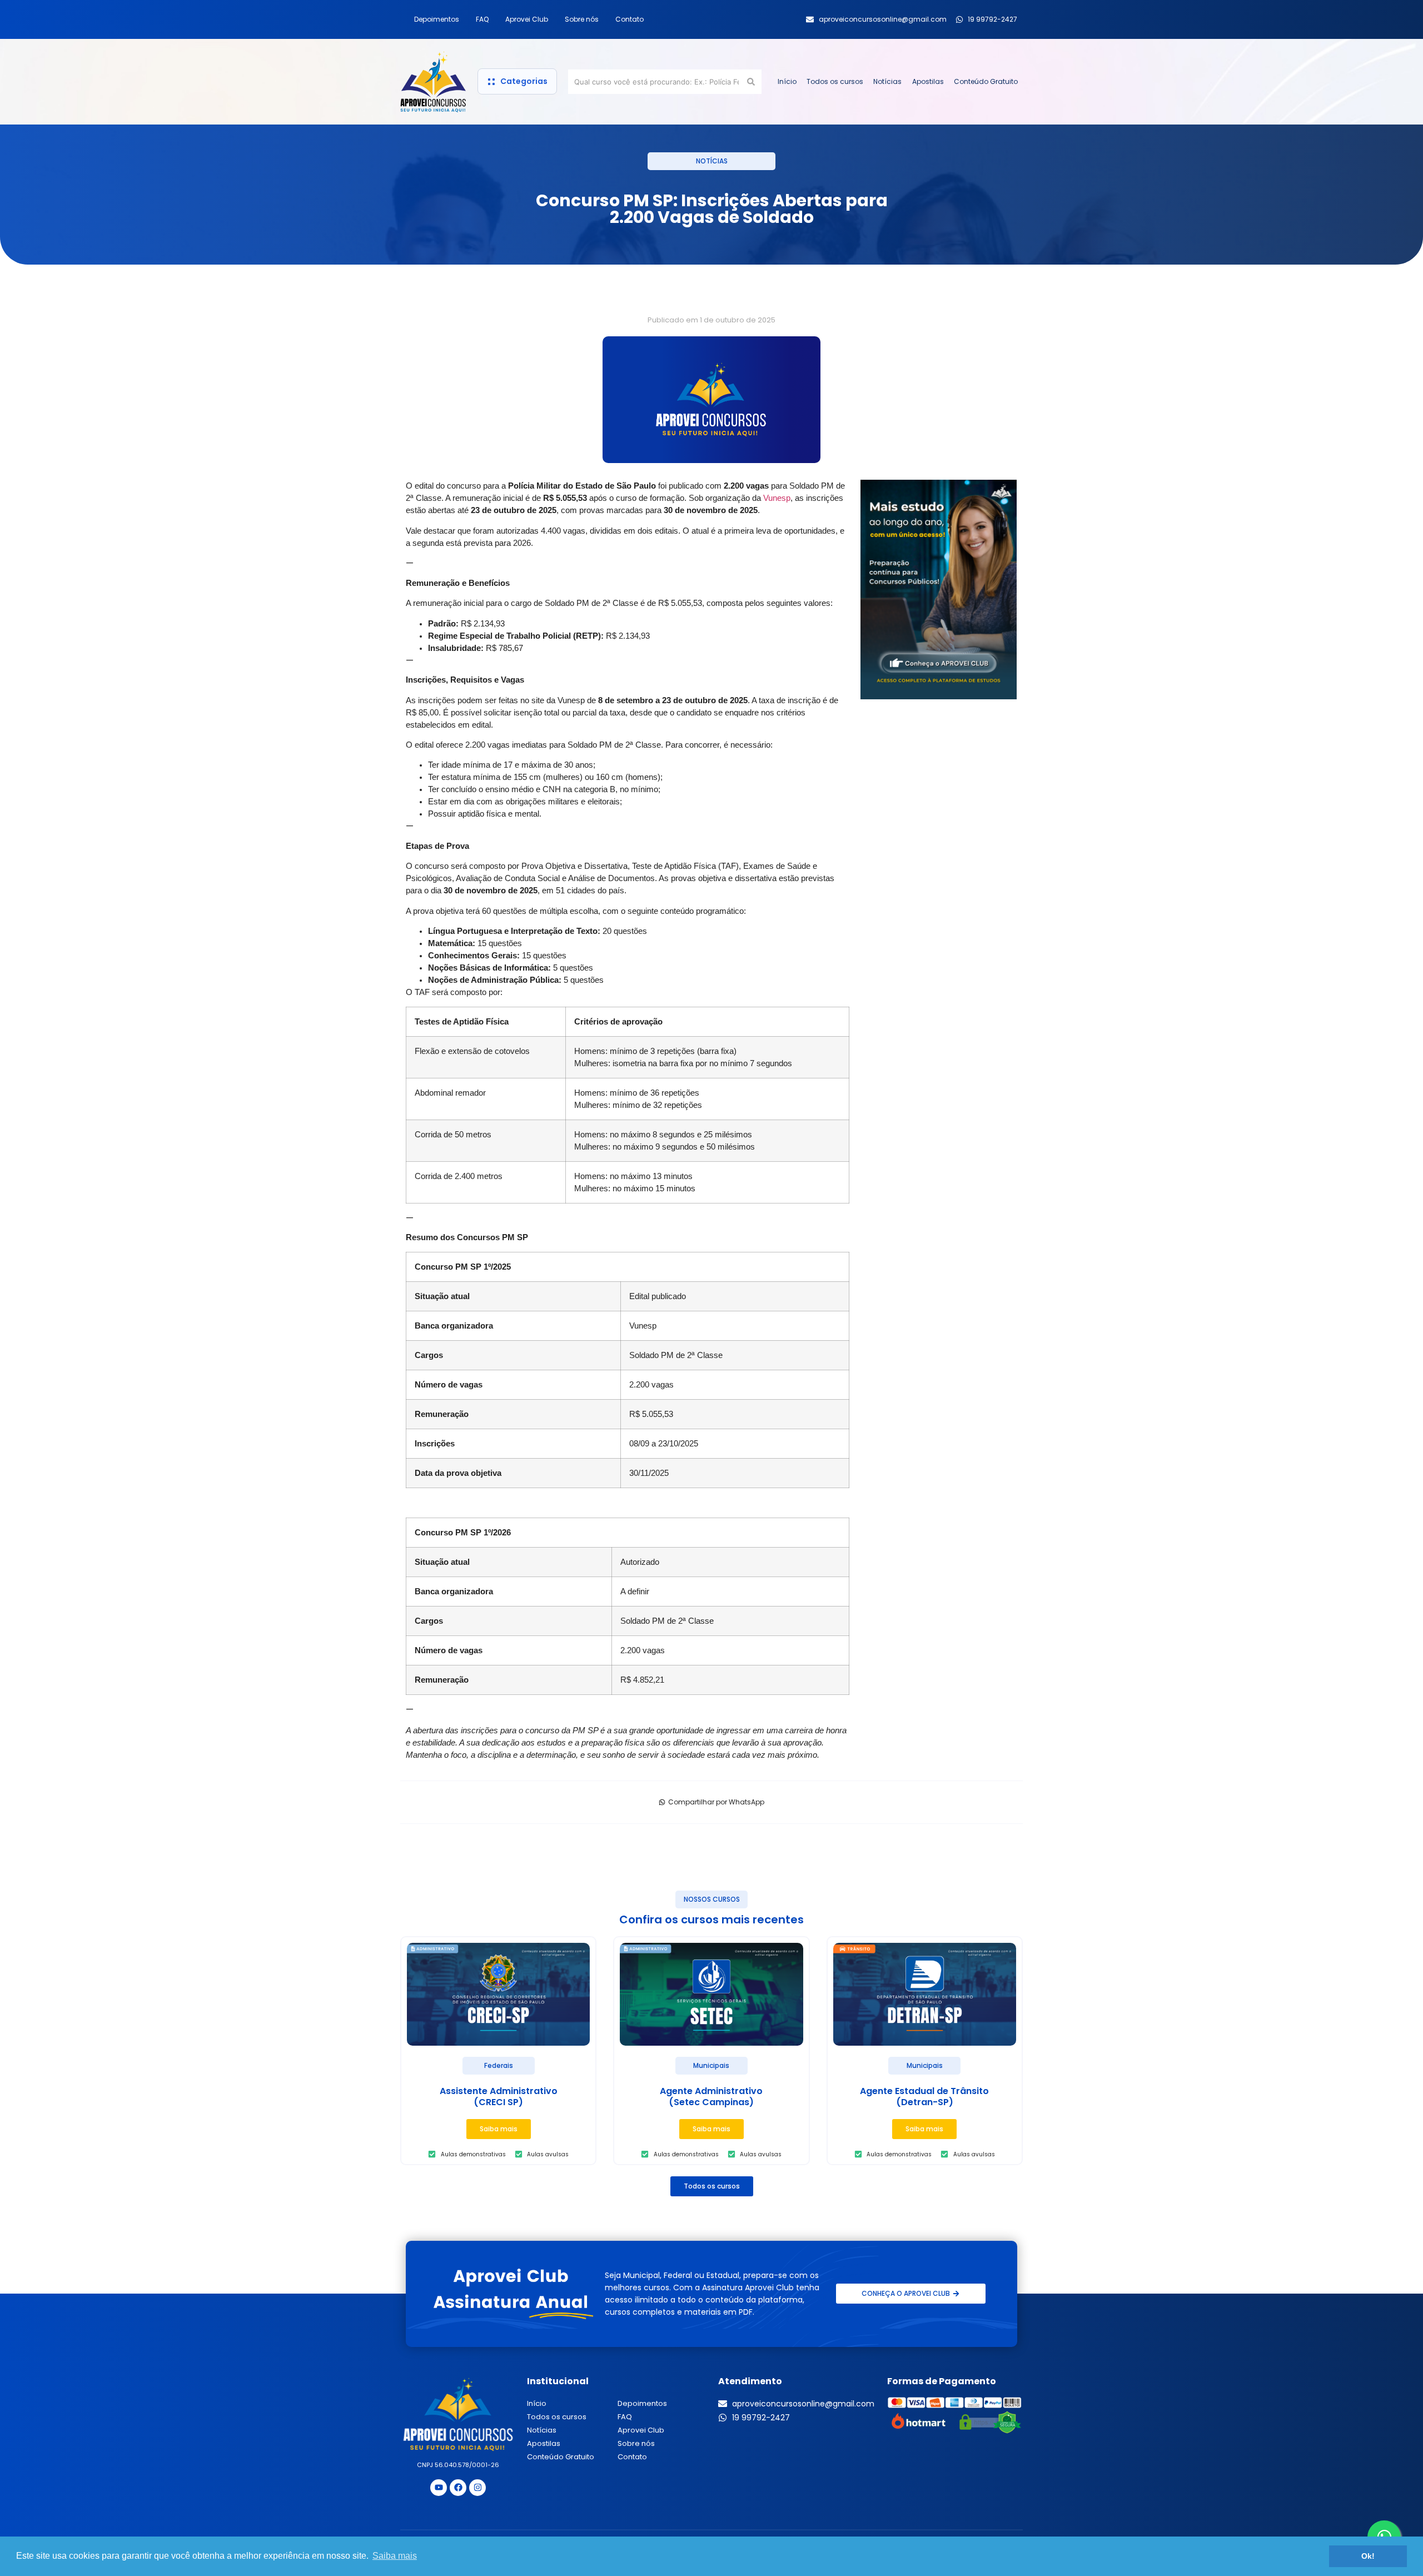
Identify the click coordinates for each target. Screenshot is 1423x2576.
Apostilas (928, 81)
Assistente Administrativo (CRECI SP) (499, 2097)
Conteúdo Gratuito (986, 81)
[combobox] (656, 82)
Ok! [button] (1368, 2556)
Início (787, 81)
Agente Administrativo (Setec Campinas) (711, 2097)
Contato (630, 19)
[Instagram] (477, 2488)
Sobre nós (582, 19)
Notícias (887, 81)
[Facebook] (458, 2488)
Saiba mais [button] (395, 2556)
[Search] (753, 82)
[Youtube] (439, 2488)
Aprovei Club (527, 19)
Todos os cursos (835, 81)
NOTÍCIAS (712, 161)
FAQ (482, 19)
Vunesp (777, 498)
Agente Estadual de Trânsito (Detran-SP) (924, 2097)
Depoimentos (437, 19)
